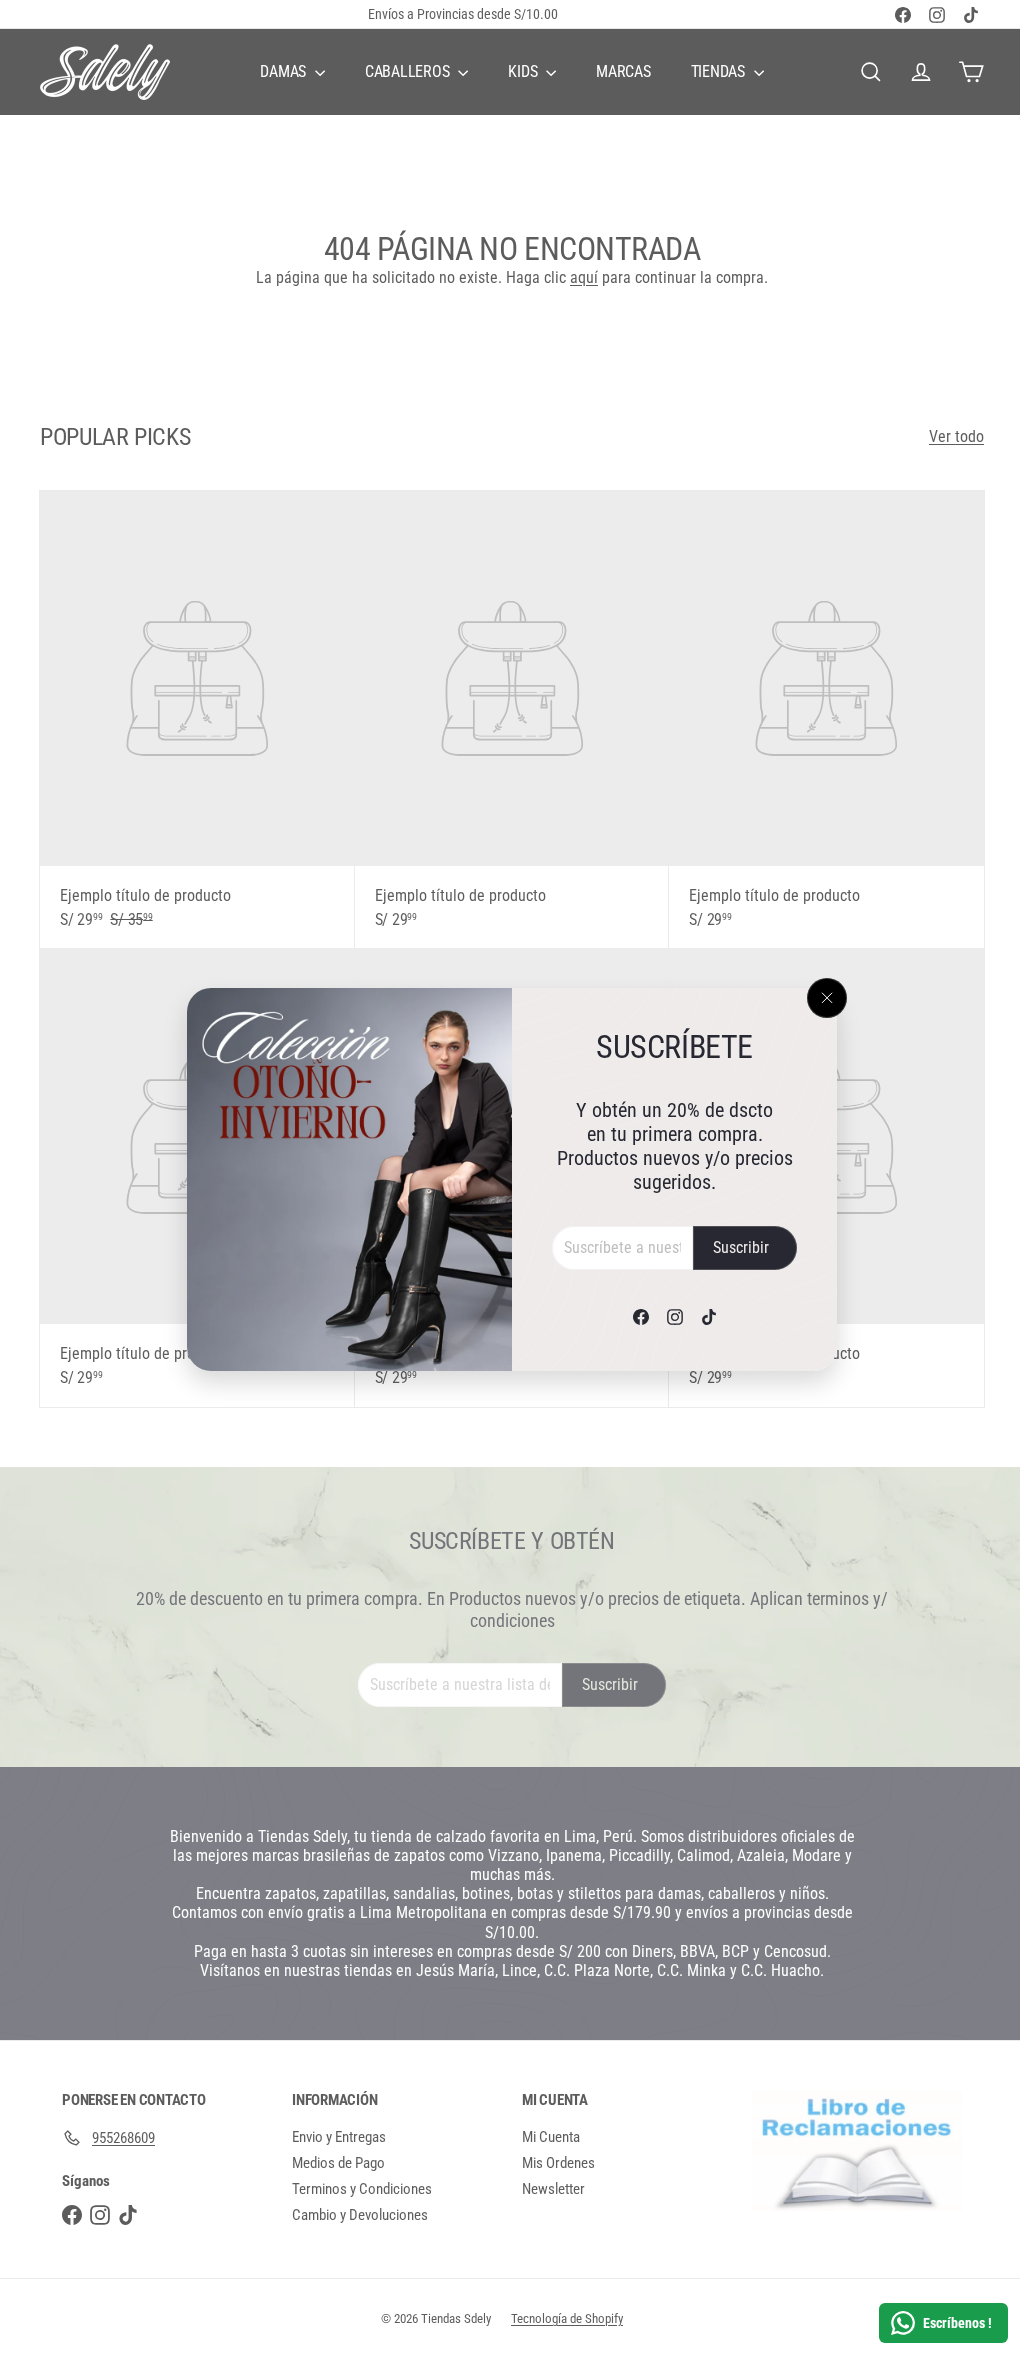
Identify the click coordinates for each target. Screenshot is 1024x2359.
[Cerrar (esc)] (820, 998)
